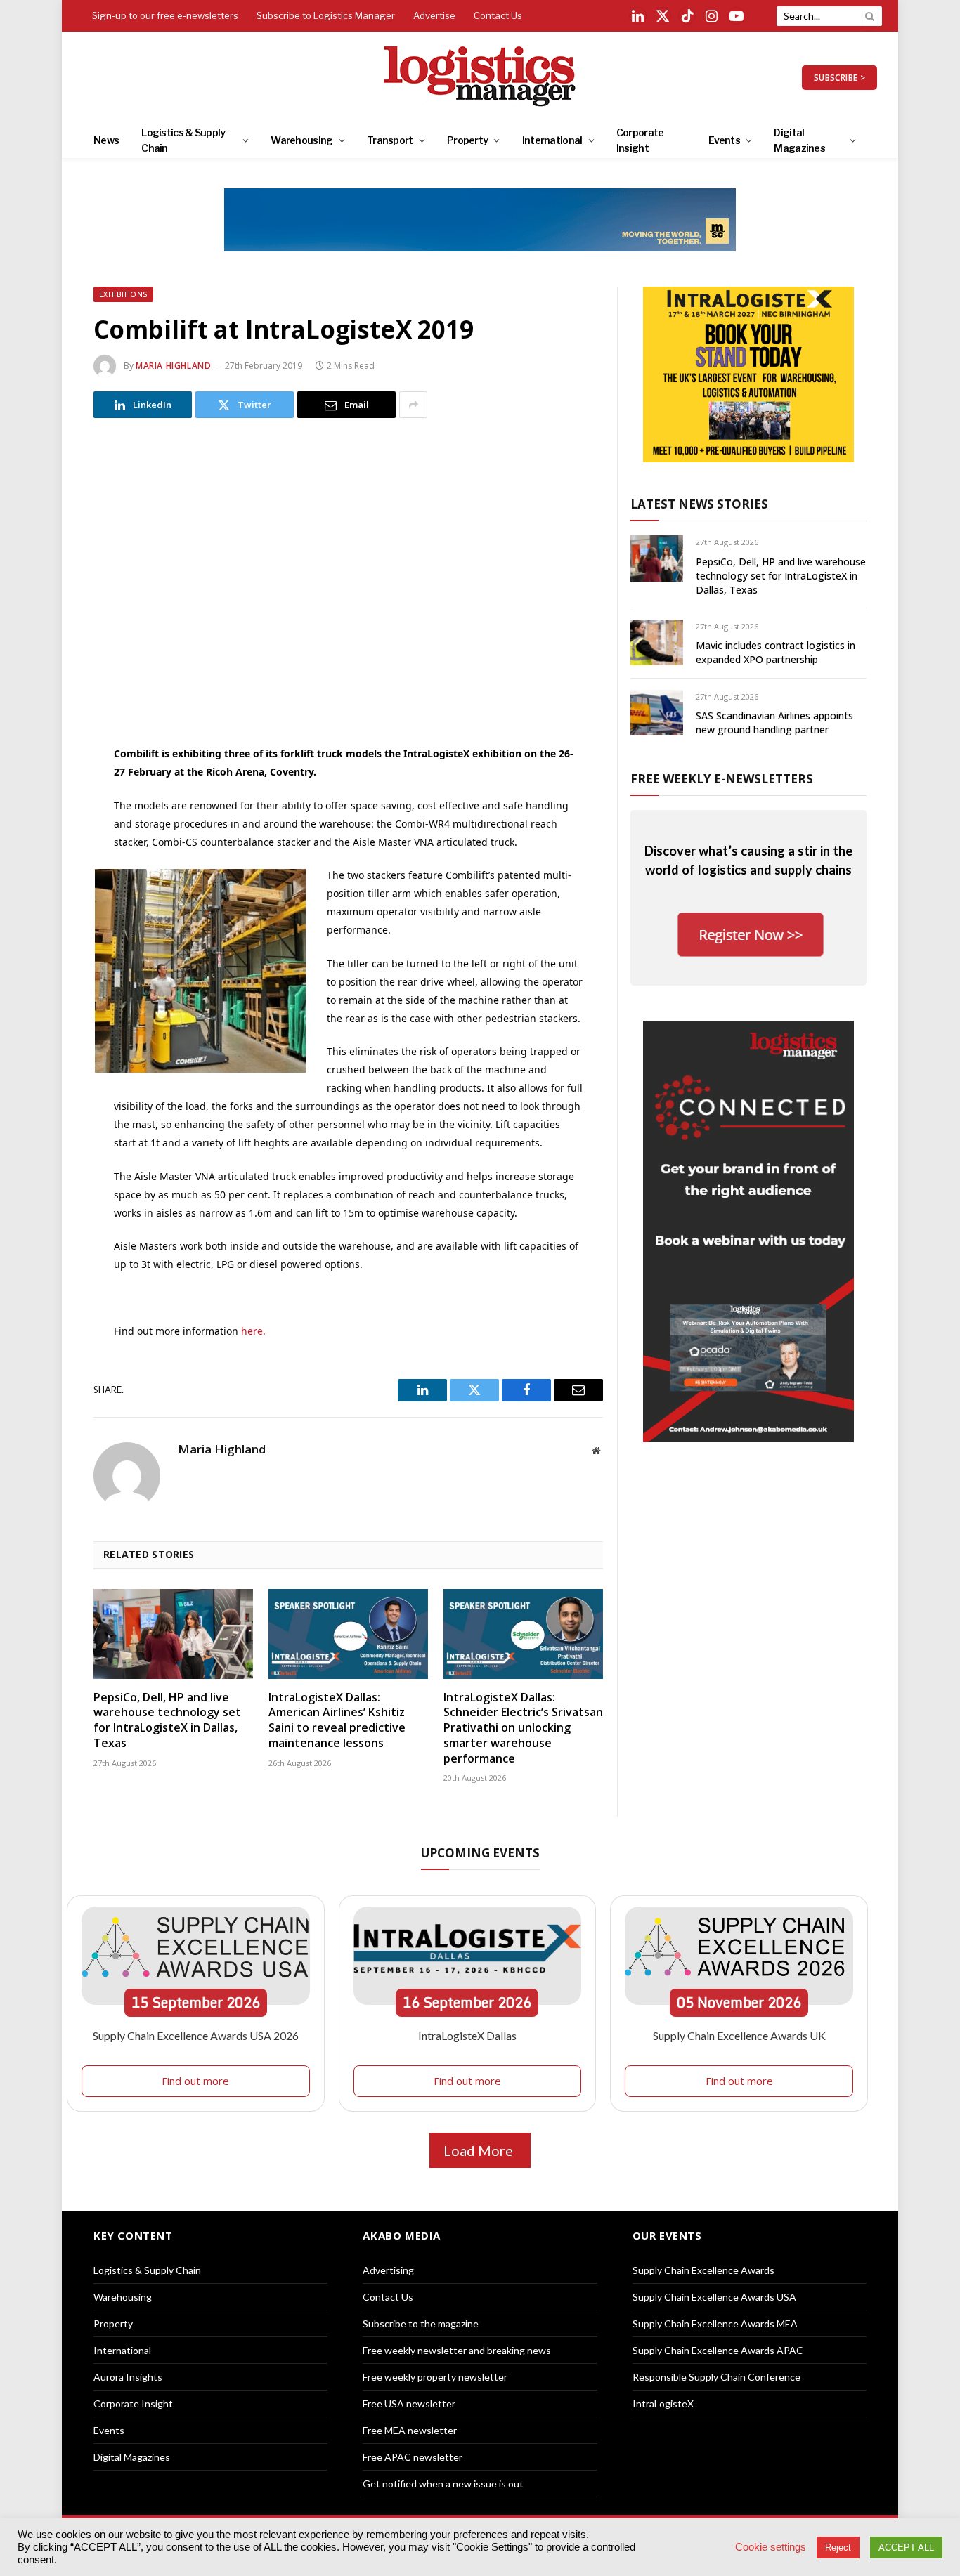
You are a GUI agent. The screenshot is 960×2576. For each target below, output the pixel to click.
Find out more (195, 2081)
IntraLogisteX (663, 2404)
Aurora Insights (128, 2377)
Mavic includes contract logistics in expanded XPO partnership (776, 652)
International (552, 140)
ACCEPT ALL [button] (906, 2548)
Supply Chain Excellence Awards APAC (718, 2350)
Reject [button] (838, 2548)
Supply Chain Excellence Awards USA (714, 2297)
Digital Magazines (799, 140)
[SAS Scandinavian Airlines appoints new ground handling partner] (657, 713)
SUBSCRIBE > (839, 78)
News (106, 140)
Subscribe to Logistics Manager (326, 15)
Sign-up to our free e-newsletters (165, 15)
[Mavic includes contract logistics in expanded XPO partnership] (657, 642)
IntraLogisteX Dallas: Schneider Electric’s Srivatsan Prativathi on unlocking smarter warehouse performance (523, 1728)
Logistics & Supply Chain (183, 140)
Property (467, 140)
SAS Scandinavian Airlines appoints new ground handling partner (774, 723)
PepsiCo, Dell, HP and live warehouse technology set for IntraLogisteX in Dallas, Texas (167, 1720)
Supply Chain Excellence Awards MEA (715, 2323)
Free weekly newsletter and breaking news (457, 2350)
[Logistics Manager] (480, 77)
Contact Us (498, 15)
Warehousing (301, 140)
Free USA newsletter (409, 2404)
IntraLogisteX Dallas (467, 2035)
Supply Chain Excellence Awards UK (739, 2035)
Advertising (388, 2270)
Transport (390, 140)
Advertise (434, 15)
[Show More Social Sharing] (413, 405)
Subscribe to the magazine (421, 2323)
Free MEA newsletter (410, 2430)
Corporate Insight (640, 140)
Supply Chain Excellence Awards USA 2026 (196, 2035)
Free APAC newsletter (413, 2457)
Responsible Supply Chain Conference (716, 2377)
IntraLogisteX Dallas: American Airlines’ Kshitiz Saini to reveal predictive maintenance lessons (337, 1720)
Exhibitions (123, 294)
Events (724, 140)
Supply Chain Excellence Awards (703, 2270)
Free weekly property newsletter (435, 2377)
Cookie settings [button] (771, 2547)
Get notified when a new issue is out (443, 2484)
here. (252, 1331)
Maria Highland (173, 366)
